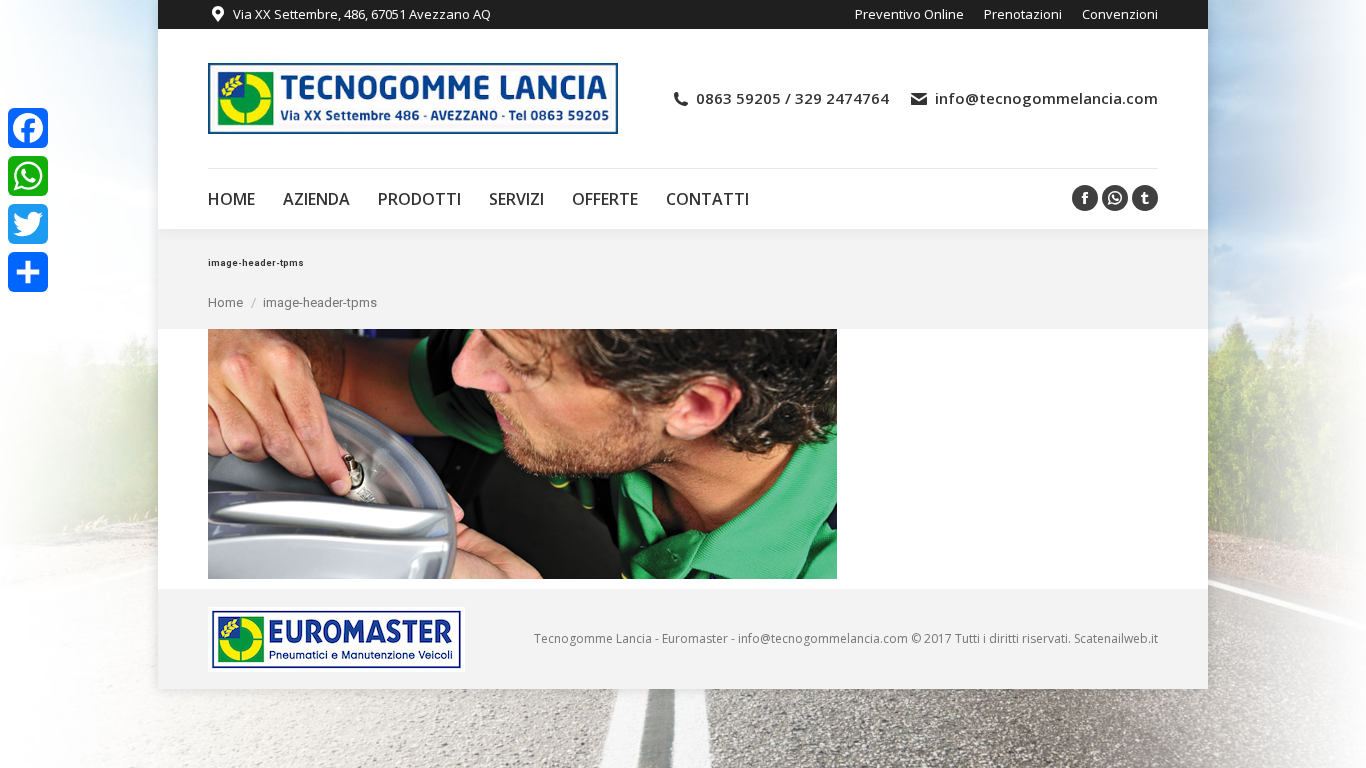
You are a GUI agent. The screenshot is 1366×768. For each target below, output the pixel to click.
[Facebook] (28, 128)
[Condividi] (28, 272)
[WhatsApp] (28, 176)
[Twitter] (28, 224)
